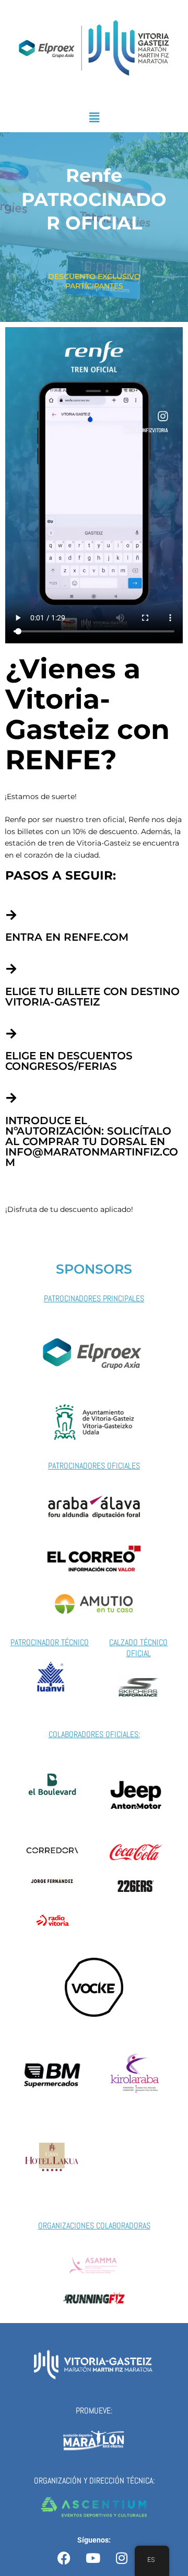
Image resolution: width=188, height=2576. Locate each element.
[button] (94, 117)
